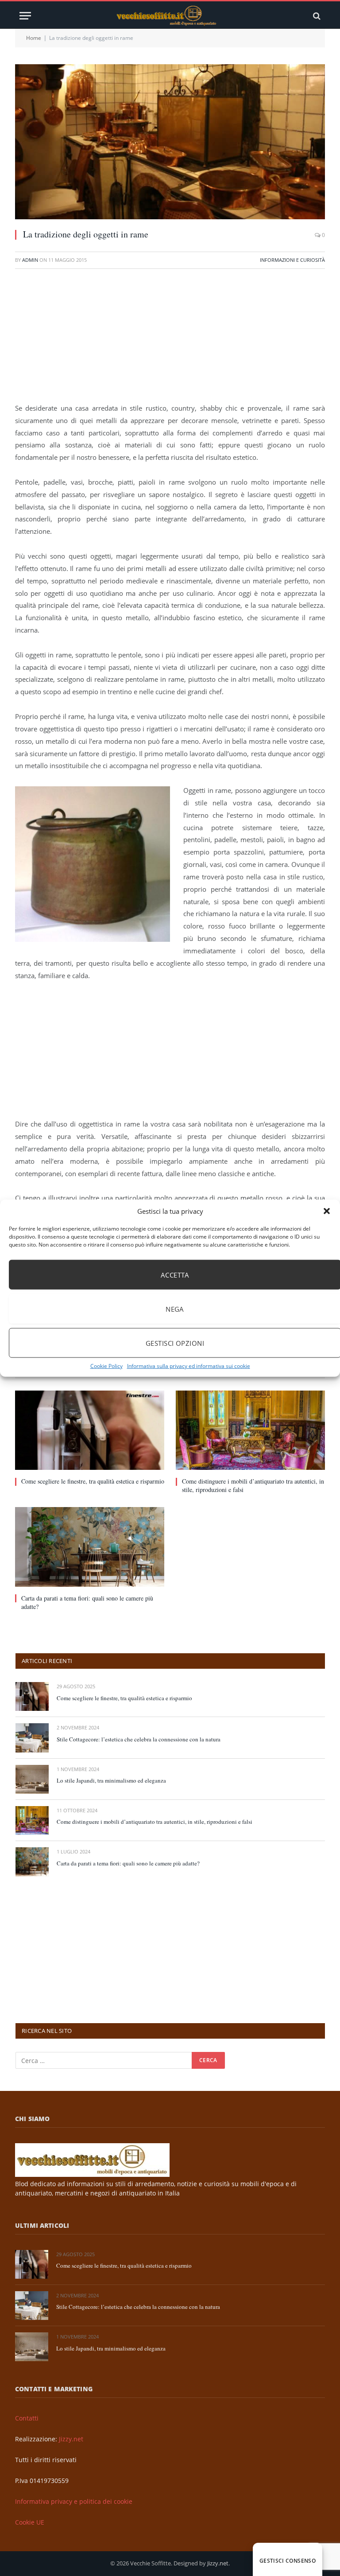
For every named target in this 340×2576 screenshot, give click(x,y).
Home (34, 38)
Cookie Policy (106, 1366)
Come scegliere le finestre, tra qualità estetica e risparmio (93, 1481)
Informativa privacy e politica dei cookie (74, 2501)
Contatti (27, 2418)
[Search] (316, 16)
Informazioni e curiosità (292, 260)
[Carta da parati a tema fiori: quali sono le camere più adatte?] (90, 1547)
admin (30, 260)
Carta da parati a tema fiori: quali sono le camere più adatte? (87, 1602)
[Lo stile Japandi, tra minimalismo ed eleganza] (32, 1779)
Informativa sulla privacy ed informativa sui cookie (189, 1366)
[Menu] (25, 16)
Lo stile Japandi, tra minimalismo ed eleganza (111, 1780)
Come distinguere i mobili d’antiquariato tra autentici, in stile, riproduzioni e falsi (253, 1485)
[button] (327, 1211)
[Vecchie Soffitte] (170, 16)
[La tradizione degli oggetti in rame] (170, 142)
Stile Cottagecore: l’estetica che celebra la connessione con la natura (139, 1739)
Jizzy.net (71, 2439)
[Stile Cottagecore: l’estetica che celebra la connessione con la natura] (32, 1738)
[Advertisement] (170, 340)
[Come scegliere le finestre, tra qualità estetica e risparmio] (90, 1430)
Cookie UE (30, 2522)
